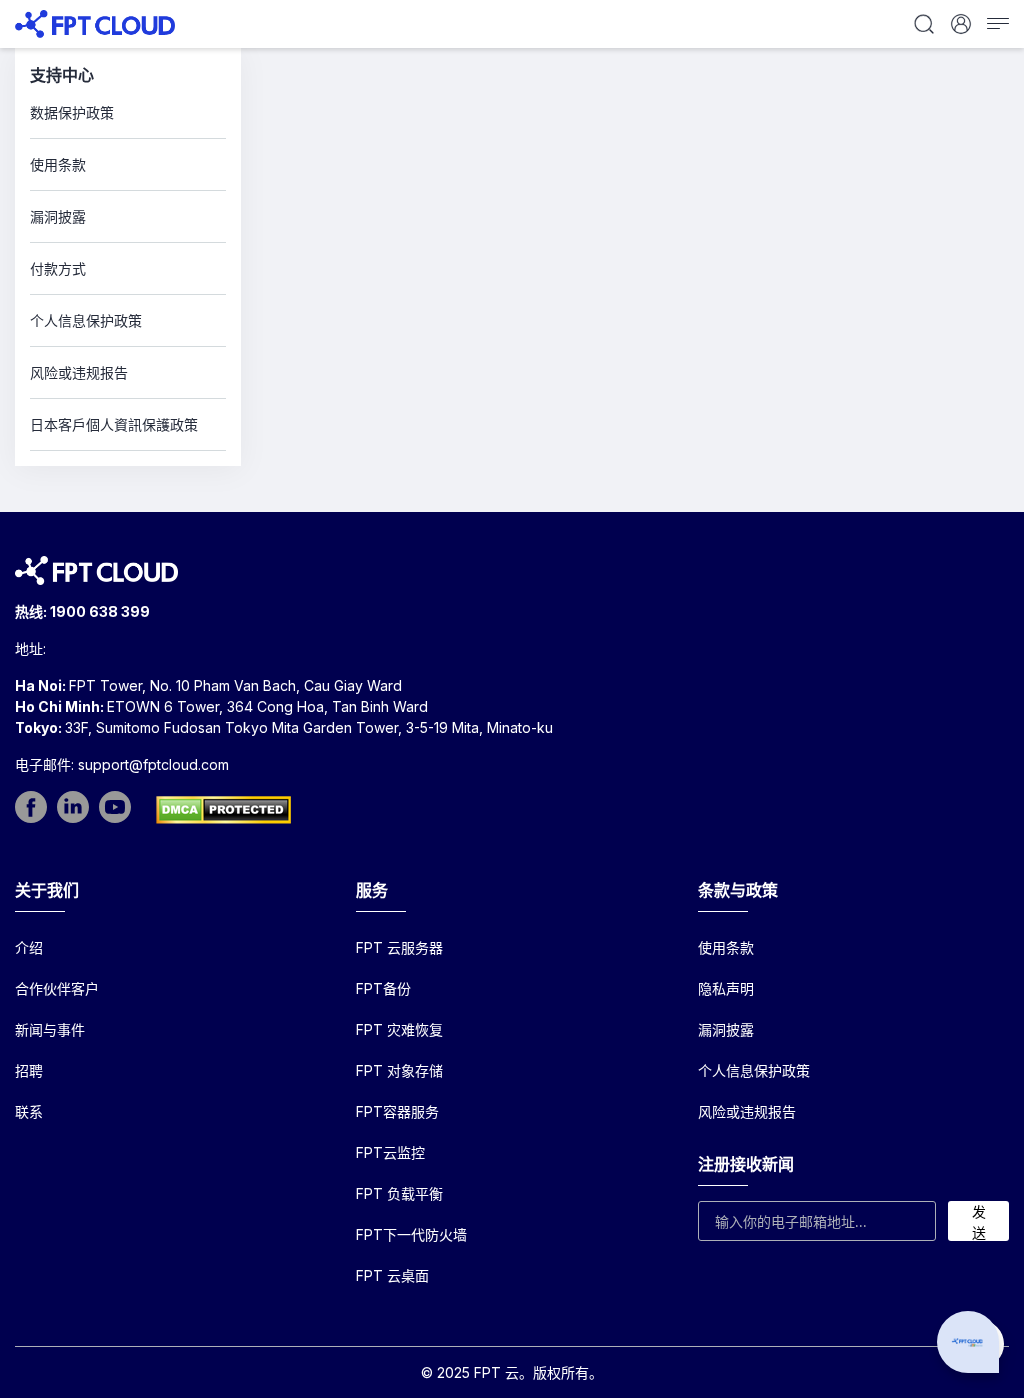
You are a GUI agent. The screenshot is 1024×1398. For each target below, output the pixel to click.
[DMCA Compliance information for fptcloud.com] (223, 810)
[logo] (95, 22)
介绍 (29, 947)
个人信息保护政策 (754, 1070)
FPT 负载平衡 (399, 1193)
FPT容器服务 (397, 1111)
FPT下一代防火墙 (411, 1234)
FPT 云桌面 (392, 1275)
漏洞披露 (726, 1029)
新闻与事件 (50, 1029)
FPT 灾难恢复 (399, 1029)
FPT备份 (383, 988)
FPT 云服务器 (399, 947)
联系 (29, 1111)
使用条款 (726, 947)
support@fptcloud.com (153, 764)
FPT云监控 (390, 1152)
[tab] (128, 113)
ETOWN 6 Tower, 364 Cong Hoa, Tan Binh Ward (267, 706)
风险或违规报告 (747, 1111)
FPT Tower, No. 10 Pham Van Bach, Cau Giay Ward (235, 685)
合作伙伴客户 (57, 988)
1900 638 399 (100, 611)
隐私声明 (726, 988)
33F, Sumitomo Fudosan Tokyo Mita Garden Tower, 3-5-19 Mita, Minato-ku (309, 727)
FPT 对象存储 (399, 1070)
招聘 (29, 1070)
